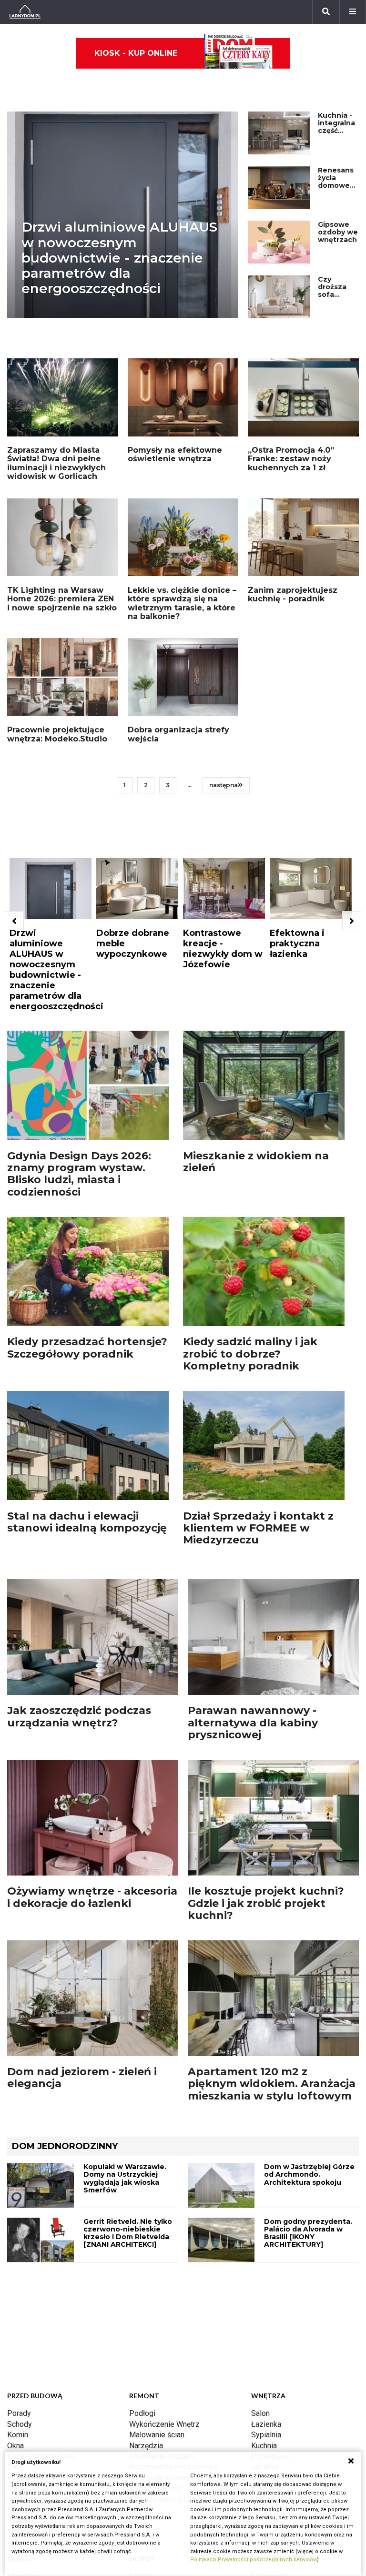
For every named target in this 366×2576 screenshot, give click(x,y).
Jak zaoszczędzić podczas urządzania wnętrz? (79, 1716)
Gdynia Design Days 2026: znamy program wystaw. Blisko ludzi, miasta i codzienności (79, 1174)
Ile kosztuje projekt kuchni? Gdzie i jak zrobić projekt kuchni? (266, 1903)
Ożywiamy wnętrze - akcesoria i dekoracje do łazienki (92, 1897)
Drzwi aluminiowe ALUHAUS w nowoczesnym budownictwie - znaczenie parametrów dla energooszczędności (119, 258)
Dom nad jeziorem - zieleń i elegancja (82, 2078)
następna (224, 785)
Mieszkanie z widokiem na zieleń (256, 1162)
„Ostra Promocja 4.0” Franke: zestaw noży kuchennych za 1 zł (291, 459)
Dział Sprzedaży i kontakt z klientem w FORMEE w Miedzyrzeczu (258, 1528)
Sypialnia (266, 2435)
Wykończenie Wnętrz (164, 2424)
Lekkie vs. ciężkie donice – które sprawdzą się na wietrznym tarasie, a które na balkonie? (182, 603)
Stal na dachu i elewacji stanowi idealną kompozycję (87, 1522)
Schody (20, 2424)
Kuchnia (264, 2446)
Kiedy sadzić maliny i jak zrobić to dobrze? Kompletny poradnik (250, 1354)
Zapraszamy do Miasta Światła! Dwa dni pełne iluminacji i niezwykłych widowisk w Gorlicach (56, 463)
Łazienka (266, 2424)
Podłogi (142, 2413)
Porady (19, 2413)
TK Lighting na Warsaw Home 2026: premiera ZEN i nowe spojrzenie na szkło (62, 599)
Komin (18, 2435)
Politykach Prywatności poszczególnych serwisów (254, 2560)
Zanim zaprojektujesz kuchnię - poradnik (293, 594)
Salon (260, 2413)
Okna (15, 2446)
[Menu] (353, 12)
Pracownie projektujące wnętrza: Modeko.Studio (57, 734)
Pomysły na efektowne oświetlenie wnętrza (175, 454)
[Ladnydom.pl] (25, 12)
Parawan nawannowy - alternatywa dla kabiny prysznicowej (253, 1723)
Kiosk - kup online (136, 53)
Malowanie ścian (157, 2435)
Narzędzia (146, 2446)
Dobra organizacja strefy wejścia (178, 734)
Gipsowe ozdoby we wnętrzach (338, 232)
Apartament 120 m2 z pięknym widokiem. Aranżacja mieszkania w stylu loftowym (272, 2084)
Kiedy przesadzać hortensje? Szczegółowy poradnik (87, 1348)
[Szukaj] (326, 12)
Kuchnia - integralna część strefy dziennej (336, 131)
